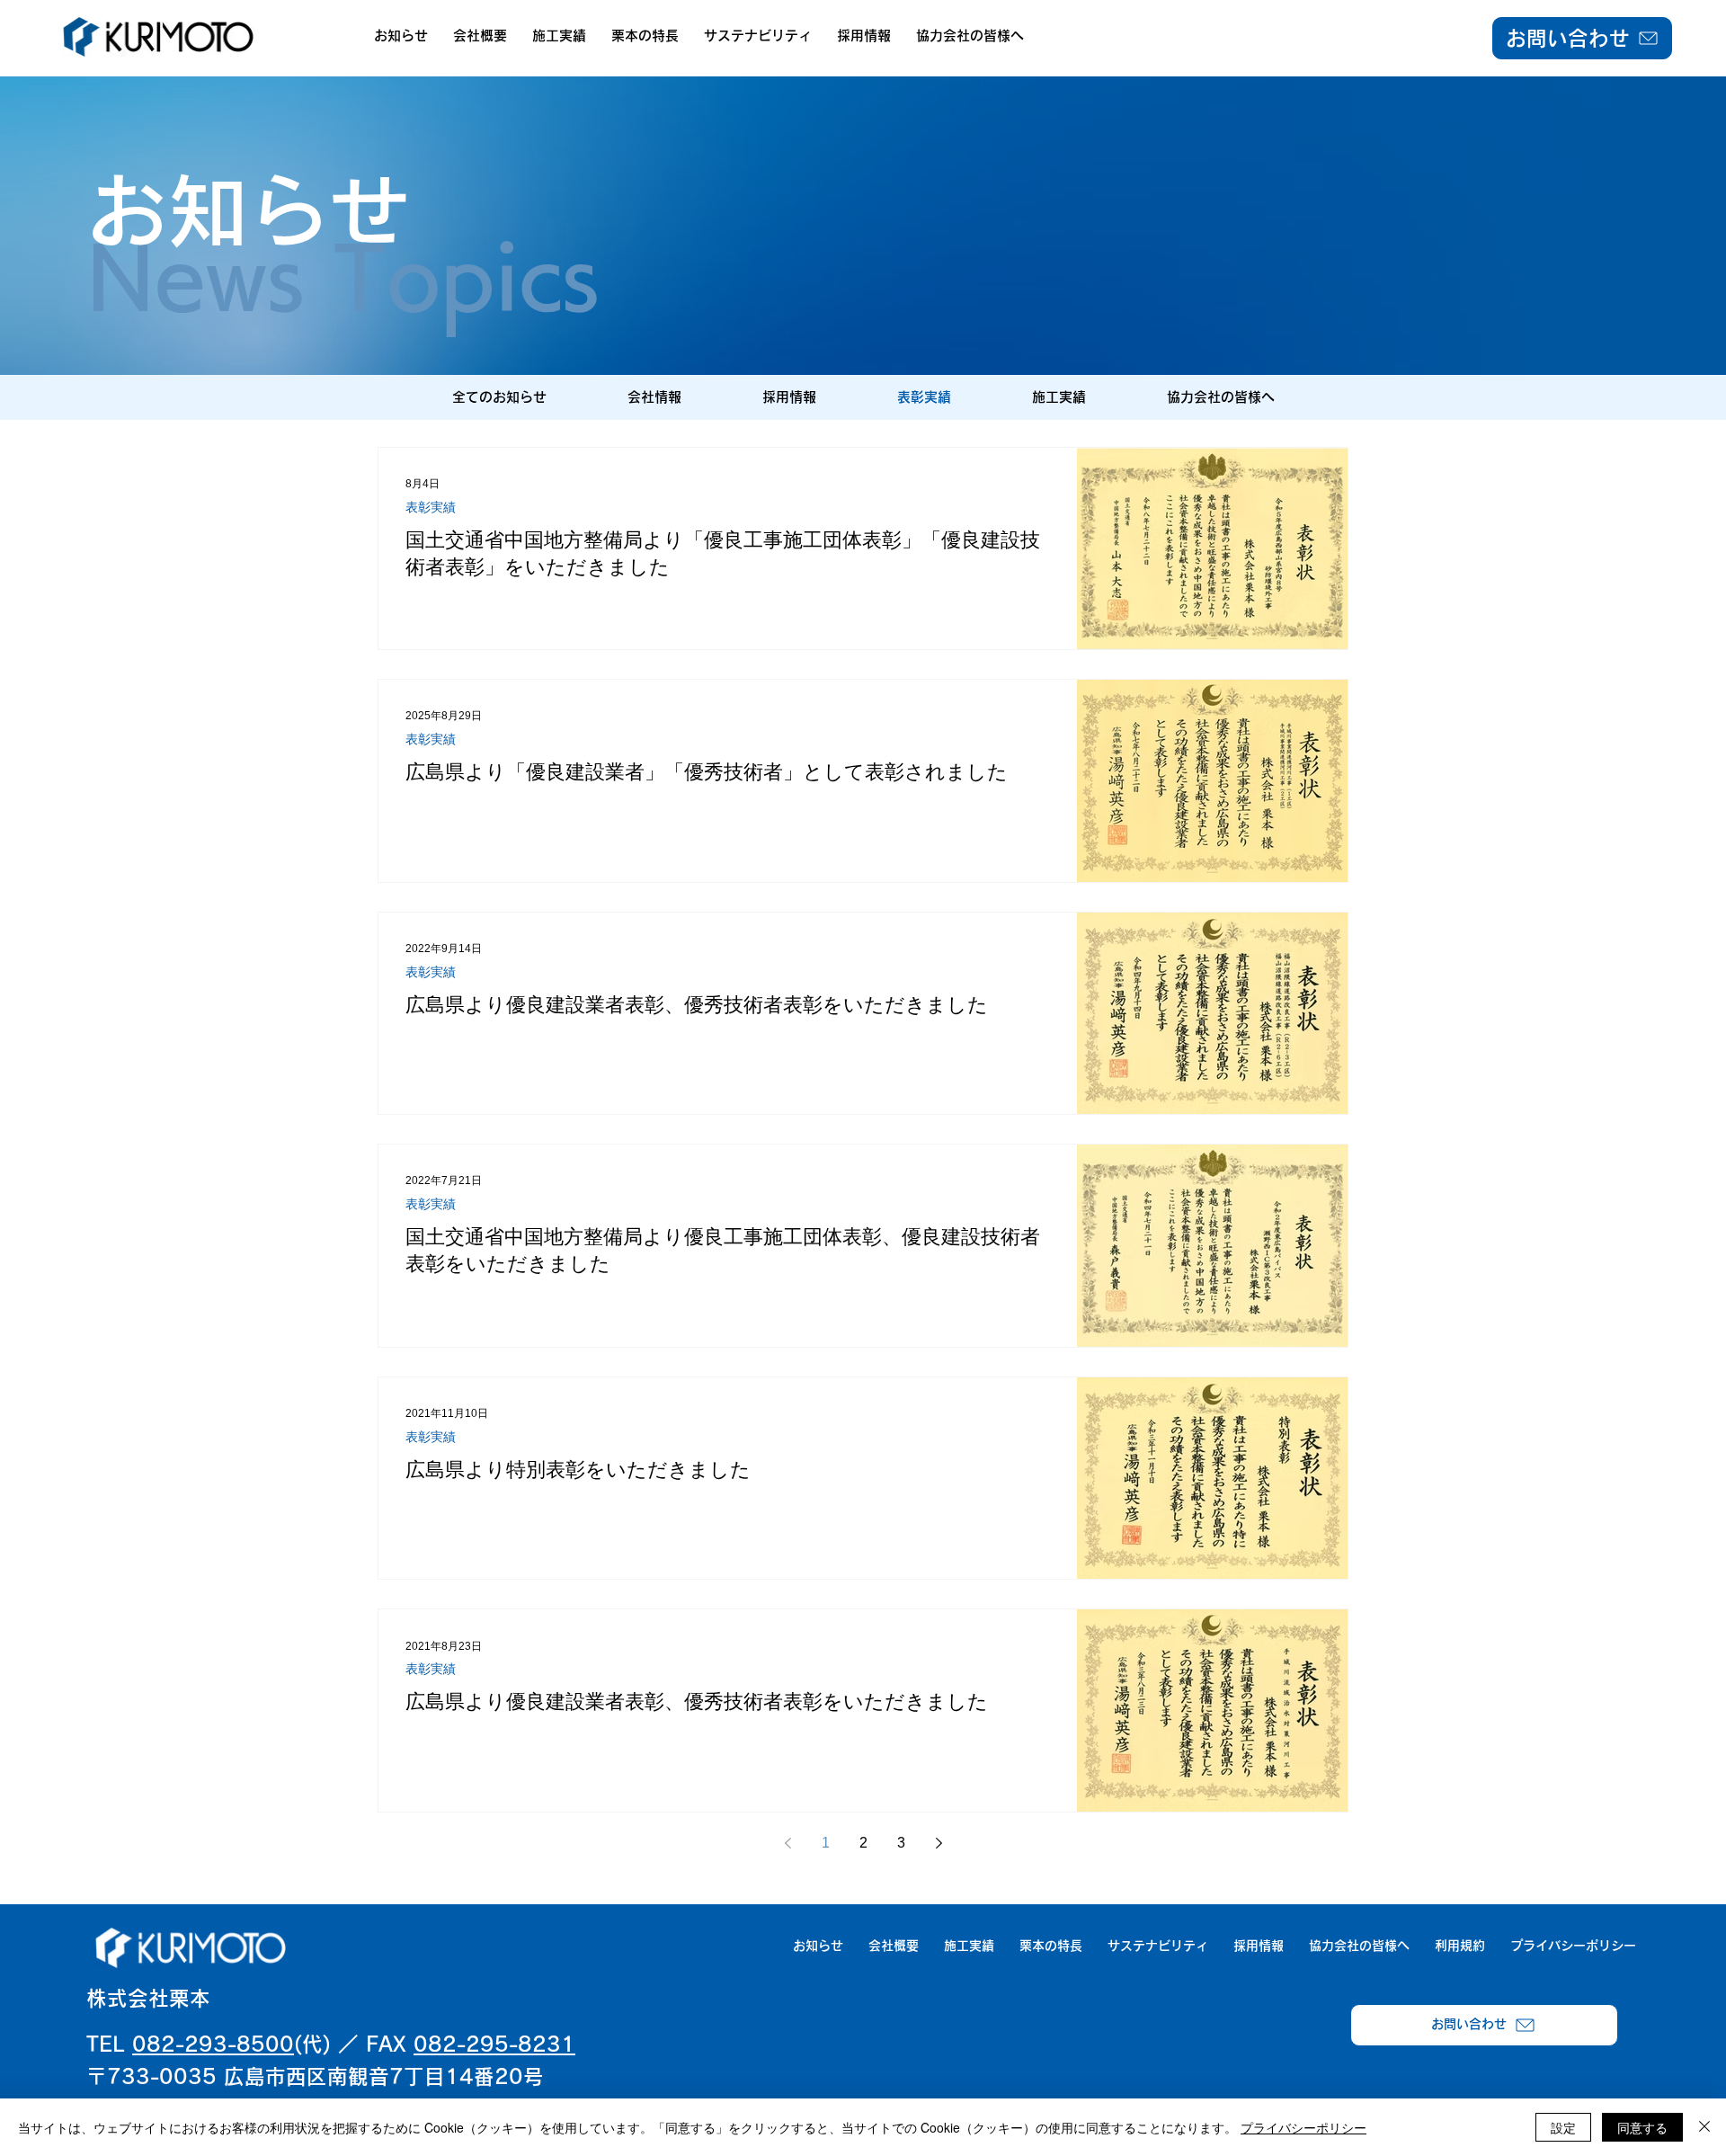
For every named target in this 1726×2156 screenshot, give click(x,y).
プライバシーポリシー (1303, 2127)
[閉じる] (1704, 2127)
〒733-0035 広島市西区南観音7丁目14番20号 (315, 2076)
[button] (480, 36)
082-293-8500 (213, 2044)
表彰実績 (431, 507)
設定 (1563, 2127)
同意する (1642, 2127)
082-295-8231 (494, 2044)
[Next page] (939, 1843)
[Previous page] (787, 1843)
